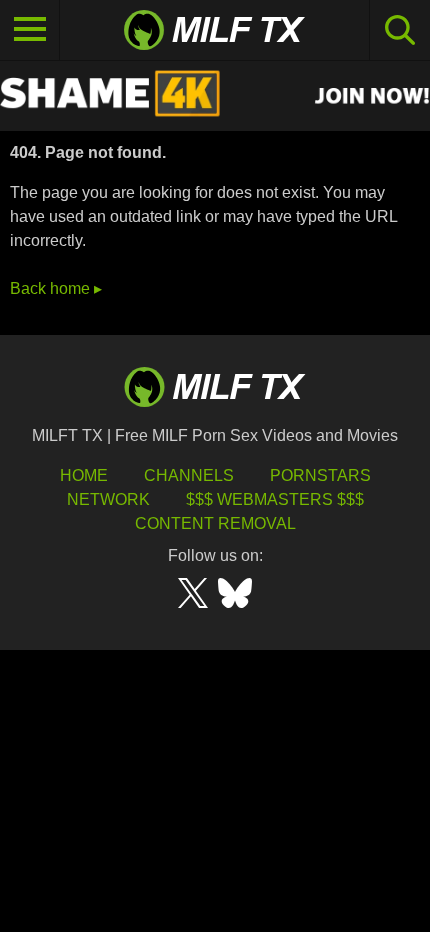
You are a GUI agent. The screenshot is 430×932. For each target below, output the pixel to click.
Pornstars (320, 475)
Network (108, 499)
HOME (84, 475)
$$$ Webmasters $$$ (275, 499)
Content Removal (215, 523)
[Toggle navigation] (30, 30)
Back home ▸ (56, 288)
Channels (189, 475)
